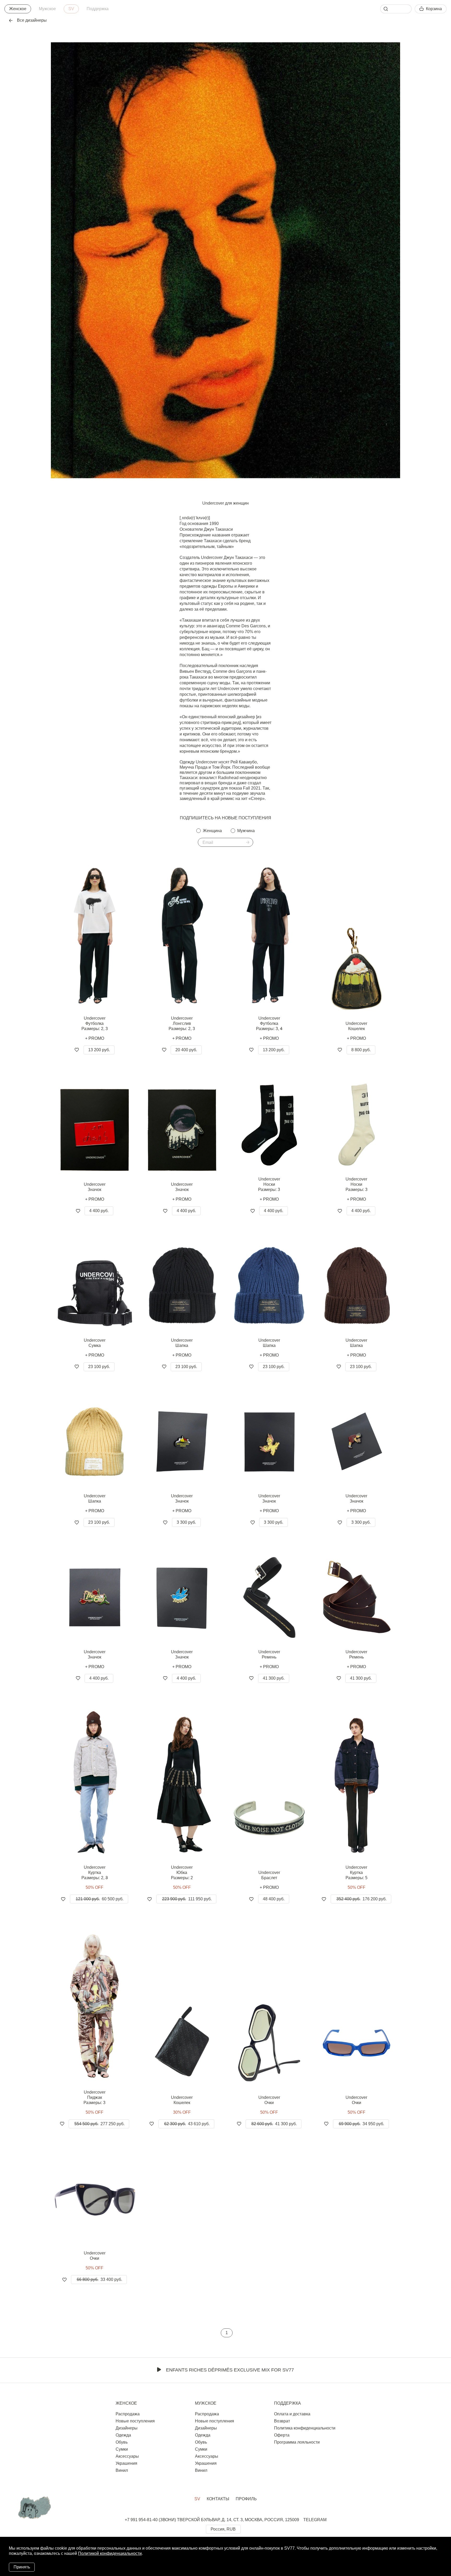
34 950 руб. (361, 2124)
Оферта (282, 2435)
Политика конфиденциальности (305, 2428)
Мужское (47, 9)
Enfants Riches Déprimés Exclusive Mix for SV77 (230, 2370)
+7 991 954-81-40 (141, 2520)
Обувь (122, 2442)
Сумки (122, 2449)
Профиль (246, 2499)
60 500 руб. (100, 1899)
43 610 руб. (187, 2124)
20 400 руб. (186, 1050)
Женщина (212, 831)
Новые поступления (135, 2421)
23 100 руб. (99, 1367)
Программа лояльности (297, 2442)
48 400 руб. (274, 1899)
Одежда (123, 2435)
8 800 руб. (361, 1050)
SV (71, 9)
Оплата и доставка (292, 2414)
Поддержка (98, 9)
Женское (18, 9)
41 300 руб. (274, 1678)
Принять (22, 2567)
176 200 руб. (361, 1899)
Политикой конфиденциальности (110, 2553)
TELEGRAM (315, 2520)
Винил (122, 2470)
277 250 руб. (99, 2124)
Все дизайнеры (32, 20)
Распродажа (128, 2414)
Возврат (282, 2421)
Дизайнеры (127, 2428)
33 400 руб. (99, 2279)
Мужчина (246, 831)
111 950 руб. (187, 1899)
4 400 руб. (99, 1211)
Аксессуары (127, 2456)
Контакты (218, 2499)
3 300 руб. (186, 1522)
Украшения (126, 2463)
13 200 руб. (99, 1050)
